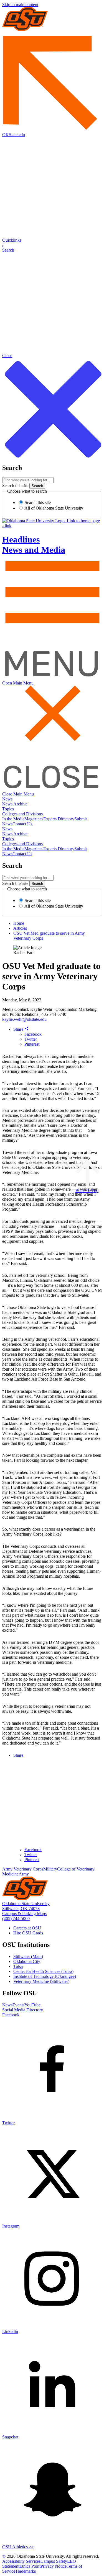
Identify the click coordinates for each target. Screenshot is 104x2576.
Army (24, 1874)
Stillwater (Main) (28, 1956)
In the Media (13, 819)
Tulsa (18, 1966)
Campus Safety (54, 2561)
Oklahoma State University (26, 1904)
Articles (20, 928)
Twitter (31, 1039)
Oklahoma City (27, 1961)
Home (19, 923)
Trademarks (26, 2571)
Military (50, 1869)
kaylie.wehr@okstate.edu (24, 1019)
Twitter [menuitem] (31, 1855)
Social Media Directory (23, 2010)
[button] (52, 245)
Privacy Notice (54, 2566)
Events (18, 2005)
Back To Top (87, 1191)
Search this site (15, 486)
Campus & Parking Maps (24, 1914)
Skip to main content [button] (20, 5)
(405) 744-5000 (16, 1919)
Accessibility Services (21, 2561)
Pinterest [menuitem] (32, 1860)
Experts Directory (59, 819)
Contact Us (22, 824)
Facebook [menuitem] (33, 1850)
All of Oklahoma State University (53, 508)
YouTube (32, 2005)
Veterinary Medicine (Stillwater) (41, 1981)
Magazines (34, 819)
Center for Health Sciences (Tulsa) (43, 1971)
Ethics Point (30, 2566)
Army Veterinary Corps (23, 1869)
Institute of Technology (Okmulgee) (45, 1976)
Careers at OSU (27, 1928)
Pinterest (32, 1044)
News (7, 799)
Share (19, 1029)
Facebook (33, 1034)
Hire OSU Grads (28, 1933)
